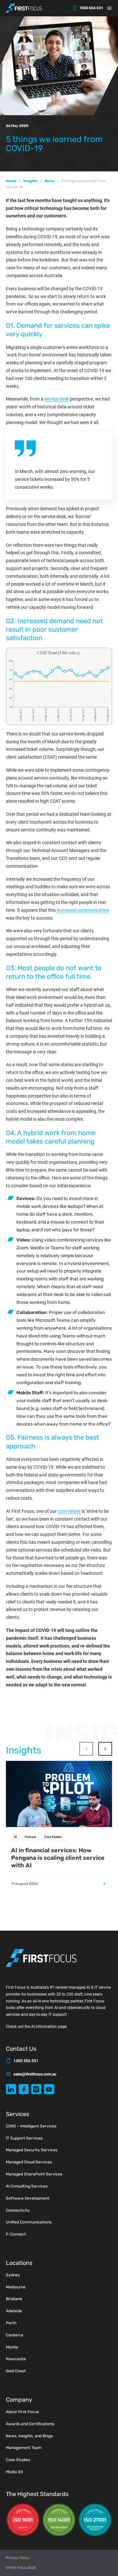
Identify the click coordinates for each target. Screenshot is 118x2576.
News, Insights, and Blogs (29, 2436)
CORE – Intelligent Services (31, 2126)
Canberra (15, 2335)
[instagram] (36, 2089)
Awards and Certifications (30, 2424)
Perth (11, 2323)
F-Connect (16, 2234)
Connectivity (18, 2210)
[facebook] (24, 2089)
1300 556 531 (91, 8)
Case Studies (53, 1837)
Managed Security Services (32, 2150)
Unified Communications (29, 2222)
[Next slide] (105, 1749)
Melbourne (16, 2287)
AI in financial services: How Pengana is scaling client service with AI (58, 1858)
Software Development (28, 2198)
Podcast (30, 1837)
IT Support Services (24, 2138)
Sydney (13, 2275)
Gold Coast (16, 2371)
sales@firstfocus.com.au (35, 2074)
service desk (57, 399)
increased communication (83, 910)
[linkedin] (11, 2089)
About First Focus (22, 2412)
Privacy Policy (18, 2558)
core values (69, 1511)
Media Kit (14, 2472)
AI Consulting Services (27, 2186)
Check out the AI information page (36, 2027)
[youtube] (49, 2089)
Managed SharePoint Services (34, 2174)
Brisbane (14, 2299)
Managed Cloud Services (29, 2162)
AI (16, 1837)
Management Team (24, 2448)
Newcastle (16, 2359)
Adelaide (14, 2311)
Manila (12, 2347)
